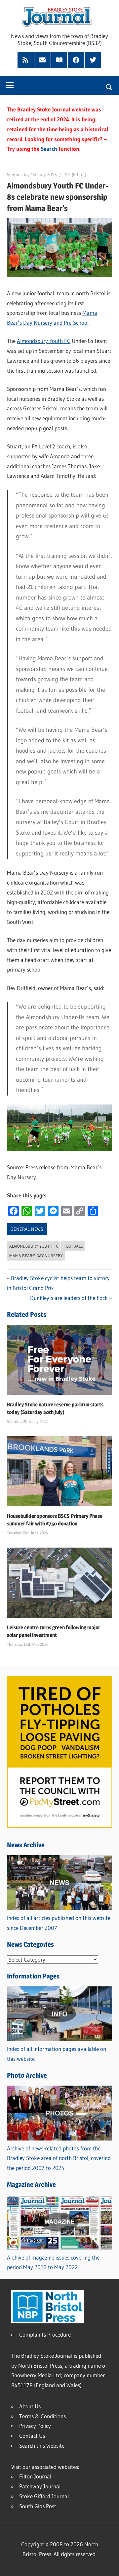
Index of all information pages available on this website (57, 2054)
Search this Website (42, 2446)
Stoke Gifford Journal (44, 2496)
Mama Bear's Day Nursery (36, 1256)
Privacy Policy (35, 2426)
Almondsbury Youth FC (44, 341)
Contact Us (32, 2436)
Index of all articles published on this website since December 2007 (59, 1923)
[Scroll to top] (108, 2565)
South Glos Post (38, 2506)
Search (49, 149)
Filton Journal (35, 2476)
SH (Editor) (76, 175)
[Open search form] (109, 86)
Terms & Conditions (42, 2416)
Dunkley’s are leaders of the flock (69, 1298)
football (73, 1246)
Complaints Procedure (45, 2334)
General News (27, 1229)
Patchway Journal (40, 2486)
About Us (30, 2406)
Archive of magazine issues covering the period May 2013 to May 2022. (53, 2262)
